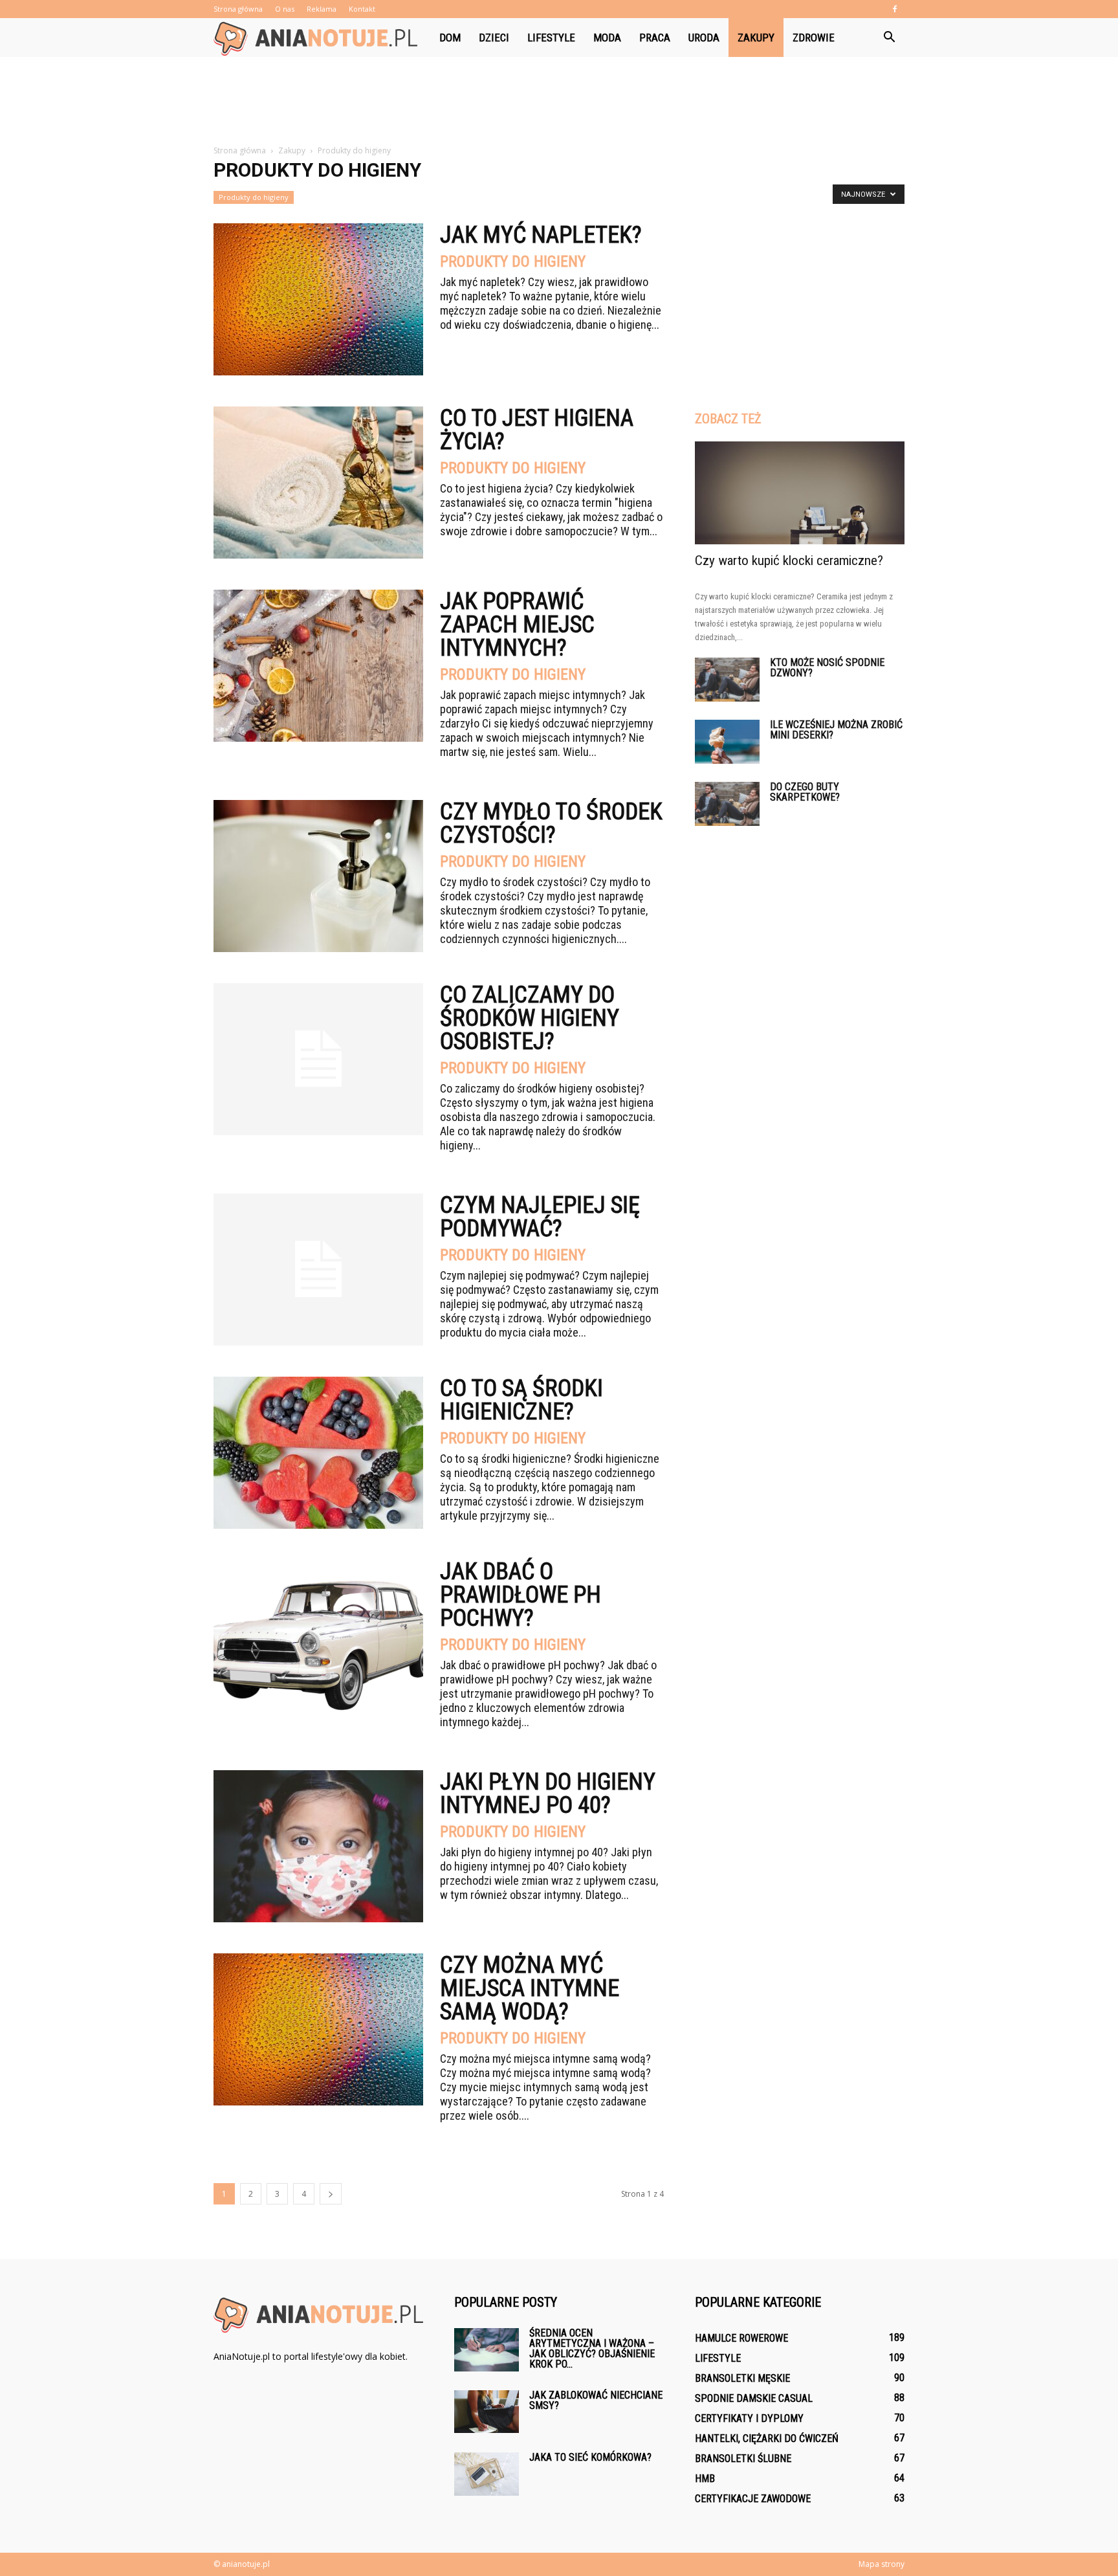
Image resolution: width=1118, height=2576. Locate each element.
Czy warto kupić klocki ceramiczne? (789, 561)
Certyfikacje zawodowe (753, 2499)
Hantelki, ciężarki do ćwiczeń (767, 2438)
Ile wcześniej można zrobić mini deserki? (836, 730)
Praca (655, 38)
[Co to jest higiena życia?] (318, 483)
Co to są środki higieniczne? (521, 1400)
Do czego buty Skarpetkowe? (805, 792)
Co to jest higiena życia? (537, 430)
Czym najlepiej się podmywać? (540, 1217)
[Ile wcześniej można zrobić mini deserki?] (727, 742)
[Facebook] (895, 9)
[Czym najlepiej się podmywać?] (318, 1270)
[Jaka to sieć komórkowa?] (487, 2474)
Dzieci (494, 38)
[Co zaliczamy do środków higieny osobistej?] (318, 1059)
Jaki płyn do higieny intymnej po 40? (548, 1793)
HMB (705, 2479)
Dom (450, 38)
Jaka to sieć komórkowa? (590, 2457)
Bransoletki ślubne (743, 2459)
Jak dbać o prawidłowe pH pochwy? (521, 1595)
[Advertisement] (559, 102)
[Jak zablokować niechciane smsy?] (487, 2412)
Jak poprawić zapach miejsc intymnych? (517, 625)
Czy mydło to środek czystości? (551, 823)
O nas (285, 9)
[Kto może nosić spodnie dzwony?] (727, 680)
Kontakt (362, 9)
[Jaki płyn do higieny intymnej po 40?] (318, 1846)
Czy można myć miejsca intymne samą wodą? (530, 1988)
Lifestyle (551, 38)
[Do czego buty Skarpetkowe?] (727, 804)
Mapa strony (882, 2564)
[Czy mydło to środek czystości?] (318, 876)
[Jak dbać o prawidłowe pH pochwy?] (318, 1636)
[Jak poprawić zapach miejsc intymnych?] (318, 666)
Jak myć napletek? (541, 235)
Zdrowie (814, 38)
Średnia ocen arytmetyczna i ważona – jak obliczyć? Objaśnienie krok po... (592, 2348)
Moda (607, 38)
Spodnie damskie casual (754, 2398)
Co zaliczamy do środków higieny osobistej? (530, 1018)
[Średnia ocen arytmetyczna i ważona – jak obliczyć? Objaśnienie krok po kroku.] (487, 2350)
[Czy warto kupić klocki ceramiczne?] (800, 493)
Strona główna (238, 9)
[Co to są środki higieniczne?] (318, 1453)
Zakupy (756, 38)
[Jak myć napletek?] (318, 299)
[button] (889, 38)
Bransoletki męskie (742, 2378)
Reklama (322, 9)
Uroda (704, 38)
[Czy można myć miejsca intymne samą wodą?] (318, 2029)
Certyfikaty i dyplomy (749, 2418)
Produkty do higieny (254, 197)
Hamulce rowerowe (741, 2338)
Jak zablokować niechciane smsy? (596, 2400)
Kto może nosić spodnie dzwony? (827, 668)
